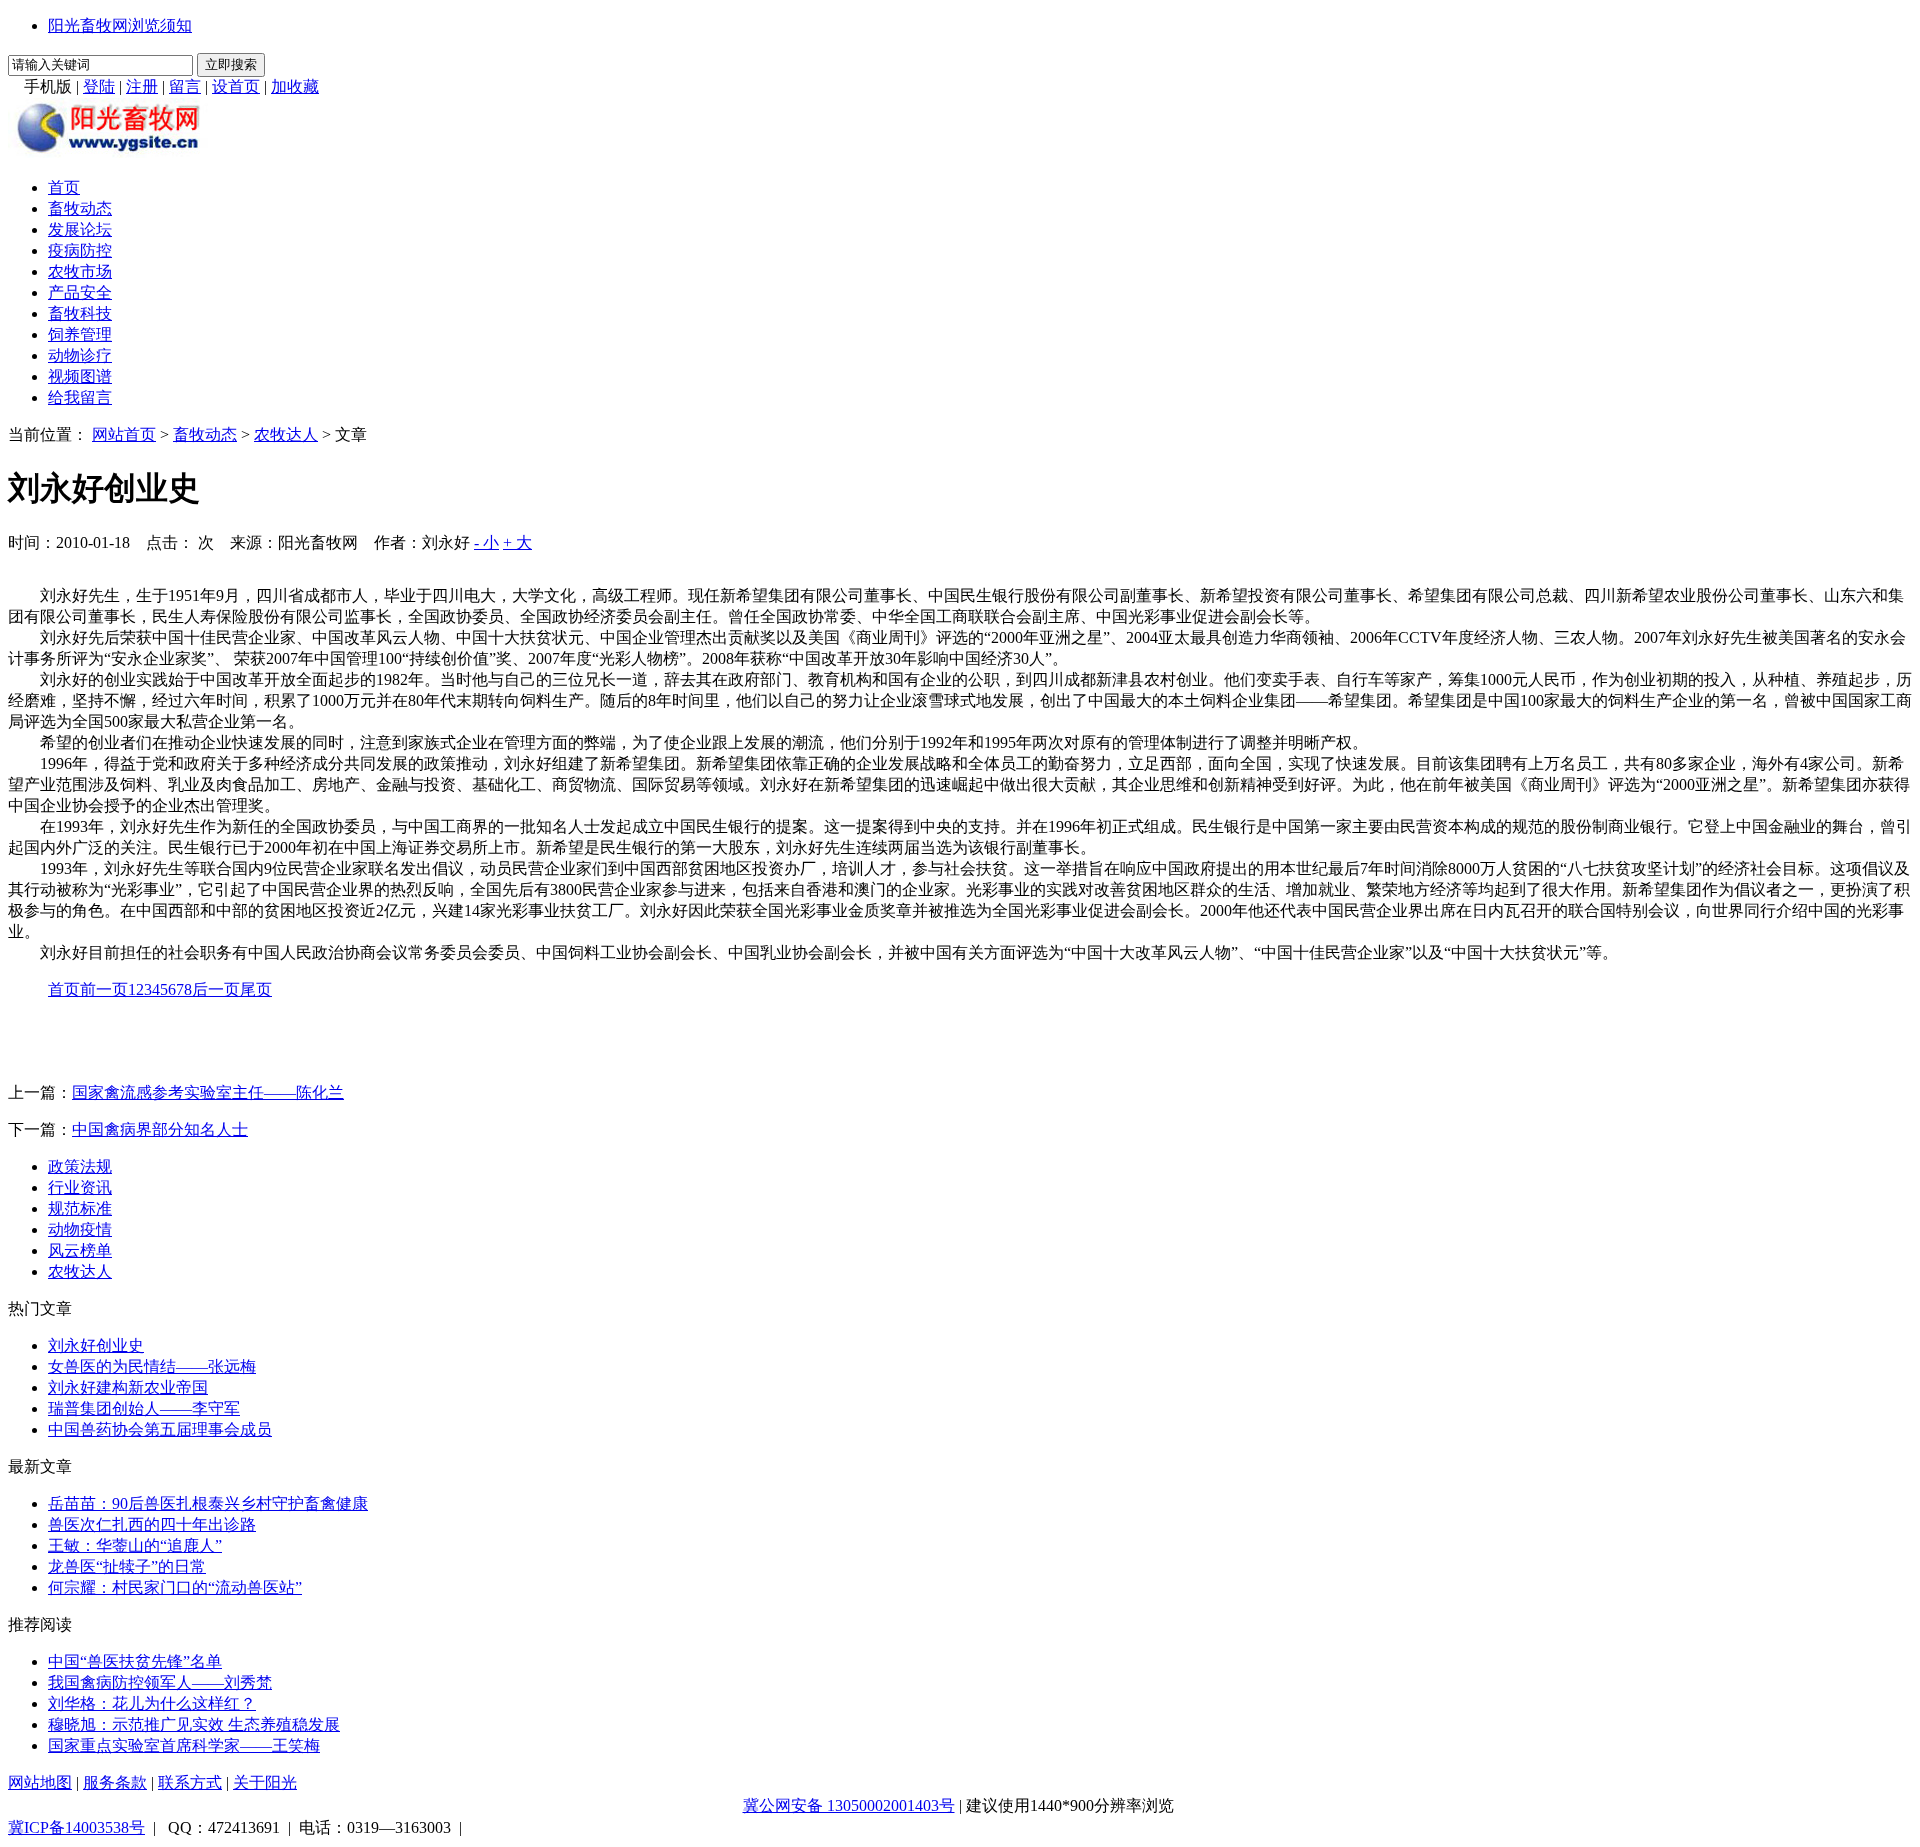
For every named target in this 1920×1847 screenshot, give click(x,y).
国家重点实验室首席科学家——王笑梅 (184, 1745)
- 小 (486, 542)
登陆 (99, 86)
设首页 (236, 86)
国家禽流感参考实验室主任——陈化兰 (208, 1092)
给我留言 (80, 397)
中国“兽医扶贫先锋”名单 (135, 1661)
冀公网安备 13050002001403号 (849, 1805)
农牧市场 (80, 271)
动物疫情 (80, 1229)
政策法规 (80, 1166)
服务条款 (115, 1782)
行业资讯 (80, 1187)
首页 (64, 187)
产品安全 (80, 292)
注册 (142, 86)
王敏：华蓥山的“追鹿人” (135, 1545)
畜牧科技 (80, 313)
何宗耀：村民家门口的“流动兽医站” (175, 1587)
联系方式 (190, 1782)
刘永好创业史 (96, 1345)
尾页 (256, 989)
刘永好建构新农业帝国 (128, 1387)
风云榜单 (80, 1250)
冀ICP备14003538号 (76, 1827)
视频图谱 (80, 376)
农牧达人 (286, 434)
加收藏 (295, 86)
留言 (185, 86)
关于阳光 (265, 1782)
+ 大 (517, 542)
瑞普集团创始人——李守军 (144, 1408)
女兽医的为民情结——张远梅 (152, 1366)
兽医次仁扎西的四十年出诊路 (152, 1524)
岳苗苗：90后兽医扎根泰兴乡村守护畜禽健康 (208, 1503)
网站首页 (124, 434)
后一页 (216, 989)
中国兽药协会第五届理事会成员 (160, 1429)
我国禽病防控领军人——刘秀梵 (160, 1682)
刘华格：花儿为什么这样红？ (152, 1703)
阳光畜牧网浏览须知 (120, 25)
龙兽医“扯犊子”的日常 (127, 1566)
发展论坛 (80, 229)
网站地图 (40, 1782)
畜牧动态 (80, 208)
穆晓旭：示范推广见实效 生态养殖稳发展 (194, 1724)
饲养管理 (80, 334)
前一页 (104, 989)
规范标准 (80, 1208)
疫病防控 (80, 250)
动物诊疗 (80, 355)
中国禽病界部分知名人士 (160, 1129)
